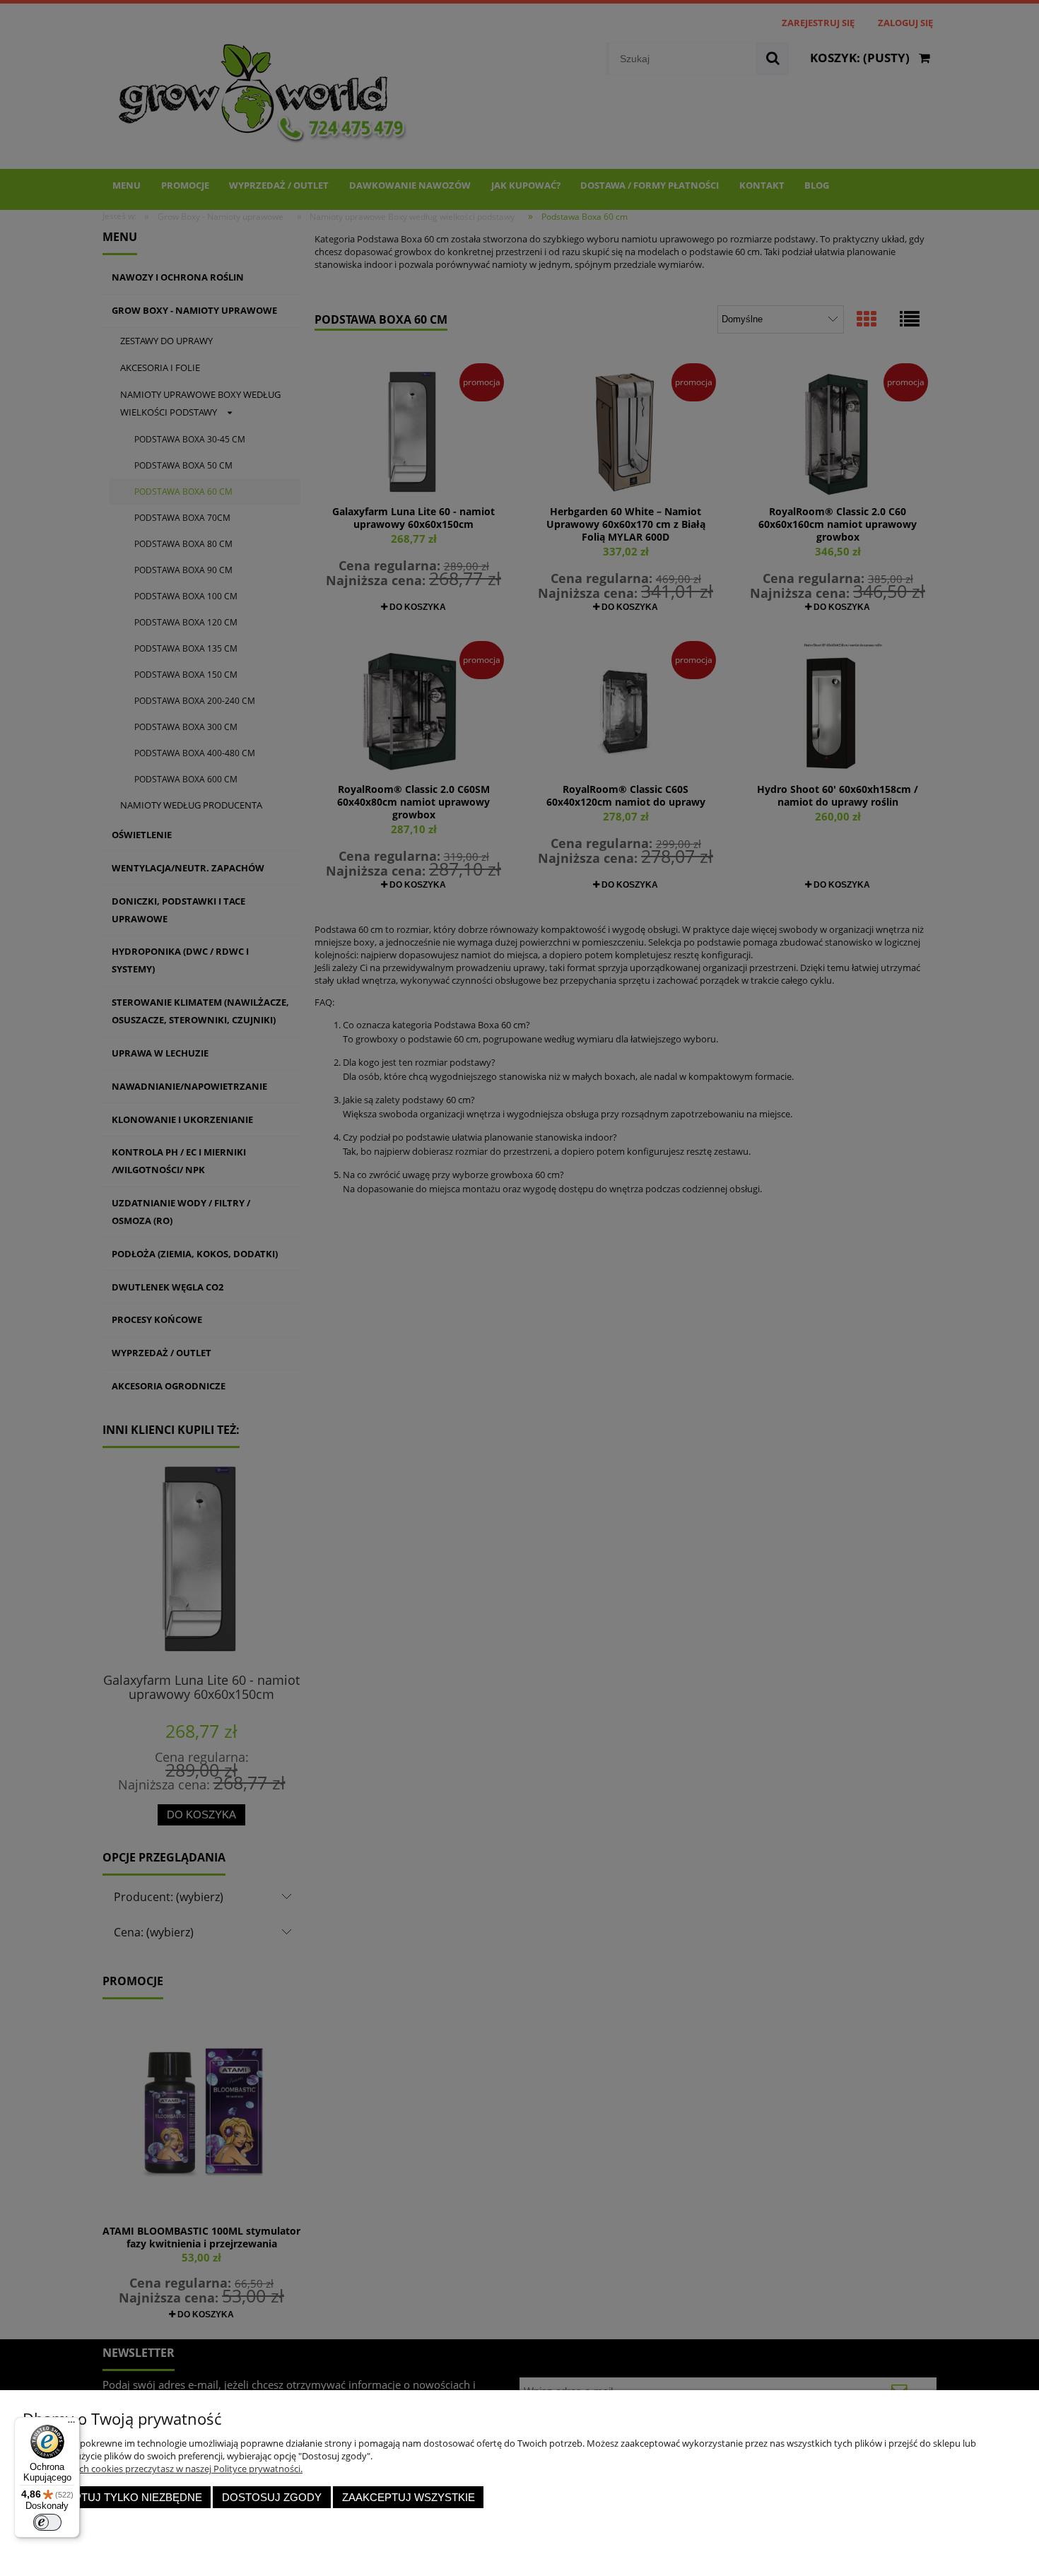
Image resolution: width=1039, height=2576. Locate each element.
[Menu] (71, 2425)
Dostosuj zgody (272, 2497)
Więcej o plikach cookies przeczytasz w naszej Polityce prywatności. (163, 2469)
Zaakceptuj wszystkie (409, 2497)
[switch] (47, 2522)
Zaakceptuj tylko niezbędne (117, 2497)
